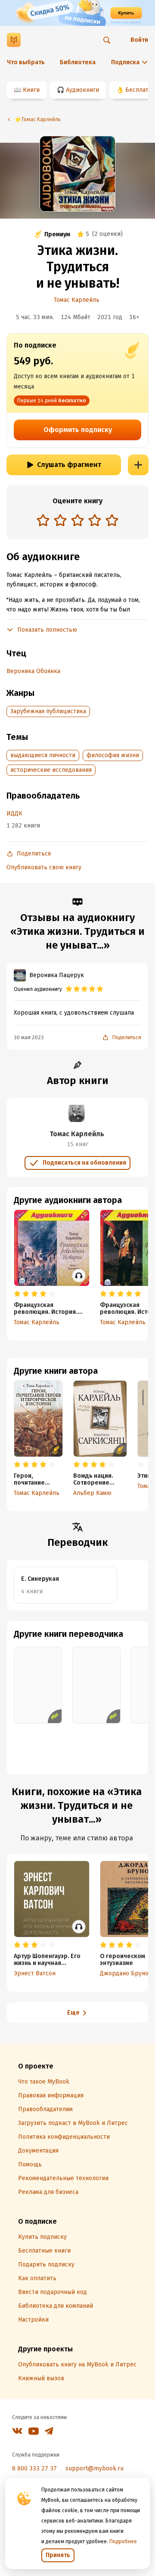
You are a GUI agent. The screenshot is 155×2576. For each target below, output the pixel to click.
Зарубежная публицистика (48, 711)
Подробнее (123, 2542)
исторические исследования (51, 770)
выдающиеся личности (43, 755)
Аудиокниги (82, 90)
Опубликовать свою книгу (44, 867)
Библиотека (78, 62)
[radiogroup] (77, 521)
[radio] (43, 520)
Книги (31, 90)
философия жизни (113, 755)
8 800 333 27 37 (34, 2468)
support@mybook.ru (95, 2468)
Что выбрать (26, 62)
